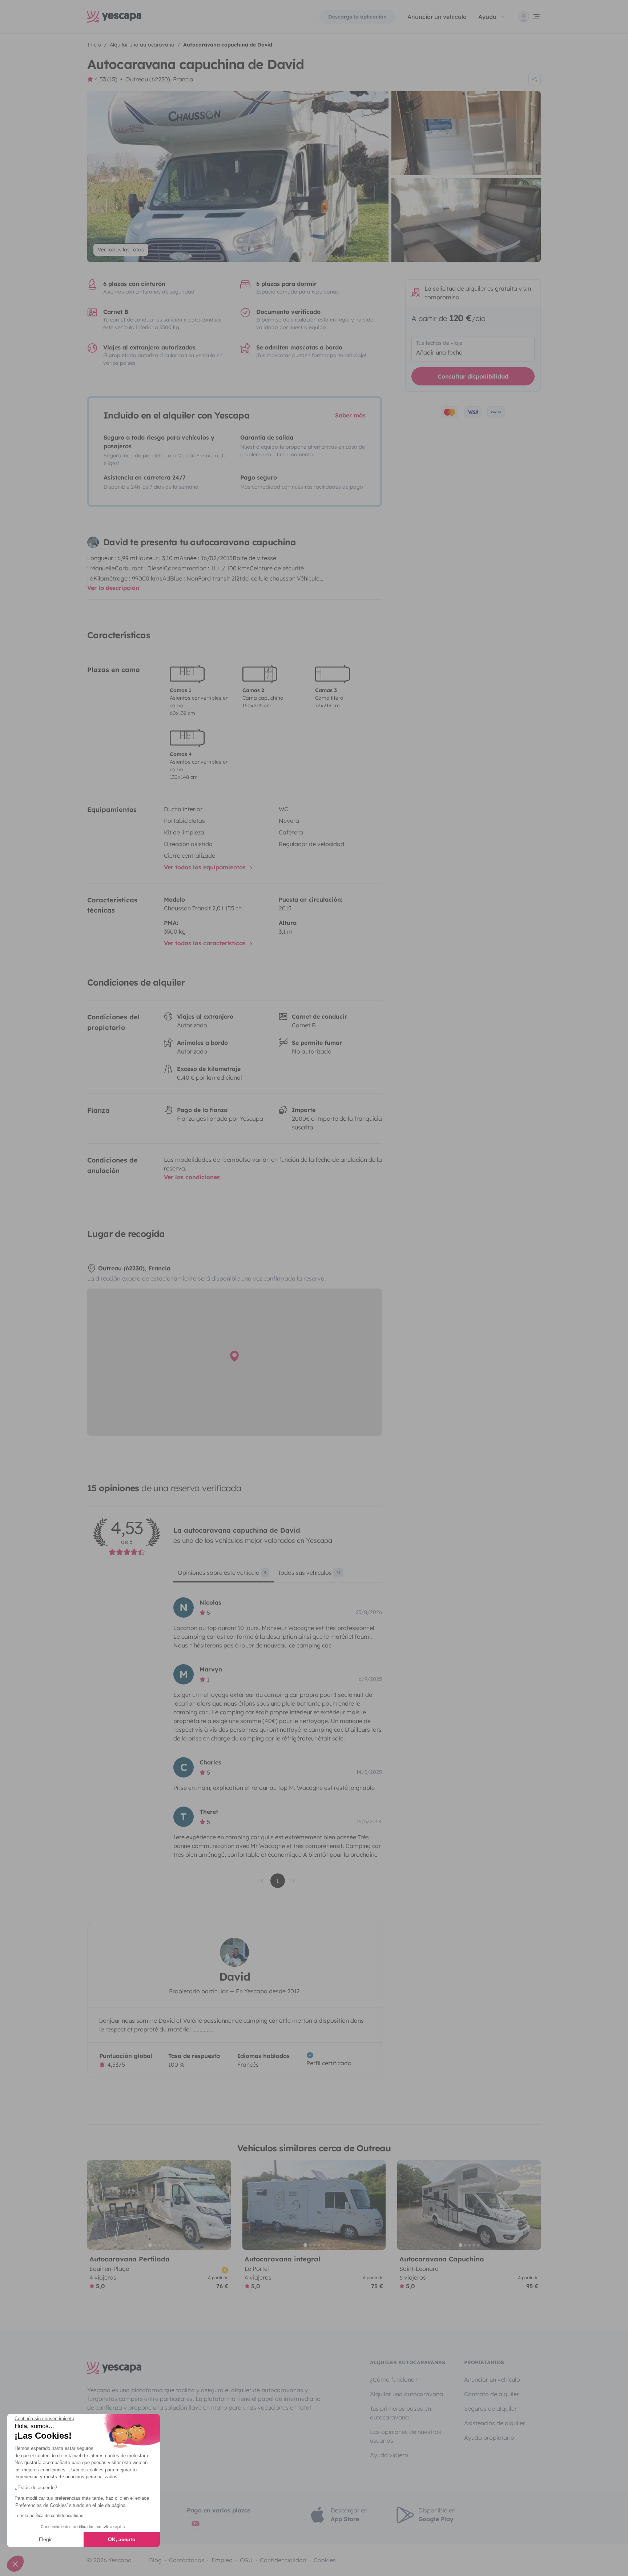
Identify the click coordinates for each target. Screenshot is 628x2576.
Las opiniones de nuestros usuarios (406, 2436)
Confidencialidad (283, 2560)
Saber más (350, 415)
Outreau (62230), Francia (159, 79)
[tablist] (277, 1575)
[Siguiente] (222, 2205)
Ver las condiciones (192, 1177)
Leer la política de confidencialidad (49, 2516)
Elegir (45, 2539)
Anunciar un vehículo (437, 17)
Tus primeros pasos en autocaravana (400, 2413)
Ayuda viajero (389, 2455)
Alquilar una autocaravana (406, 2394)
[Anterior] (96, 2205)
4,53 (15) (106, 79)
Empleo (222, 2560)
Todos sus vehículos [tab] (309, 1573)
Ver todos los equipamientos (206, 867)
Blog (155, 2560)
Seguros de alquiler (490, 2409)
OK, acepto (122, 2539)
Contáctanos (187, 2560)
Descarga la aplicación (357, 17)
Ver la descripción (113, 588)
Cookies (325, 2560)
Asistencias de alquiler (495, 2423)
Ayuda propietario (489, 2438)
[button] (15, 2564)
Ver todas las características (206, 943)
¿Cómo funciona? (394, 2379)
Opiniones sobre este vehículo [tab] (222, 1573)
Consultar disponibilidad (473, 376)
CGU (246, 2560)
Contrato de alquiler (492, 2394)
